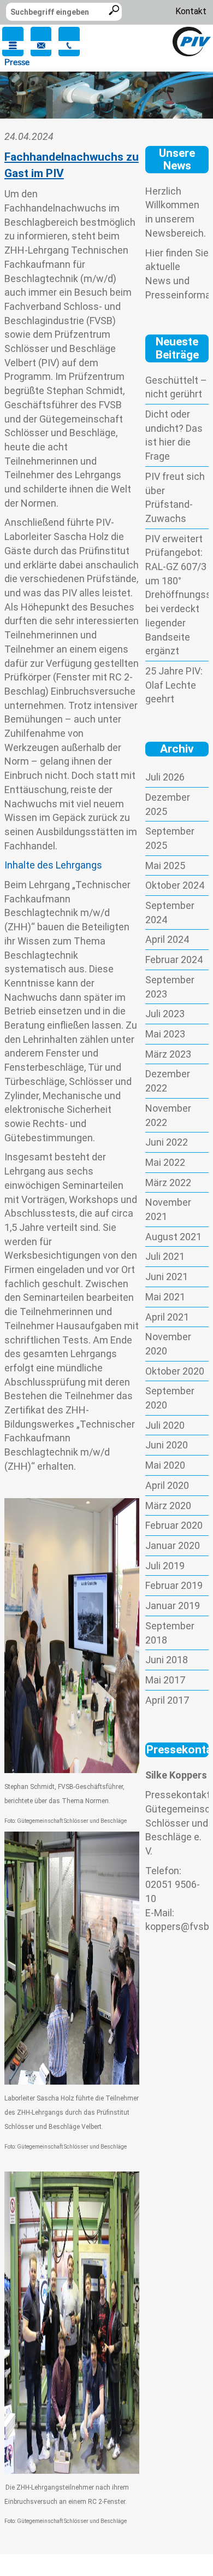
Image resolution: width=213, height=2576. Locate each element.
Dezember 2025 (168, 804)
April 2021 (167, 1317)
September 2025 (170, 838)
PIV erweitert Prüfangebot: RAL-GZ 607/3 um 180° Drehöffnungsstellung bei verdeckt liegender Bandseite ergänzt (177, 595)
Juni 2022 (167, 1142)
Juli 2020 (165, 1425)
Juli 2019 (165, 1566)
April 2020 (167, 1485)
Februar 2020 (174, 1525)
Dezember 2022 (168, 1081)
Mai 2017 (165, 1680)
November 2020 (168, 1344)
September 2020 (170, 1398)
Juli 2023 (165, 1014)
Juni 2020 (167, 1445)
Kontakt (191, 11)
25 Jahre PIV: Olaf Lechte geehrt (174, 685)
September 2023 (170, 987)
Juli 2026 (165, 777)
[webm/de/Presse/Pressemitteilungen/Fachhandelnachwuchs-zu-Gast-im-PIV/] (192, 41)
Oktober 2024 (175, 885)
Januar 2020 (173, 1545)
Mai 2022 (165, 1162)
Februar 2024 (174, 960)
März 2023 (168, 1054)
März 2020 (168, 1506)
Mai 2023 (165, 1034)
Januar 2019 (173, 1606)
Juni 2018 (167, 1660)
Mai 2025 (165, 865)
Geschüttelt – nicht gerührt (176, 387)
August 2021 (173, 1237)
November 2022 (168, 1115)
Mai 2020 (165, 1465)
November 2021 (168, 1209)
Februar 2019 (174, 1585)
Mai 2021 (165, 1297)
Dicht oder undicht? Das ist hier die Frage (174, 435)
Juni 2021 (167, 1277)
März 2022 (168, 1183)
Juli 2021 (165, 1256)
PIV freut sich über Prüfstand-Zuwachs (175, 497)
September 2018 (170, 1633)
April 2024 (167, 939)
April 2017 (167, 1700)
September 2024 (170, 913)
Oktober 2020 (175, 1371)
